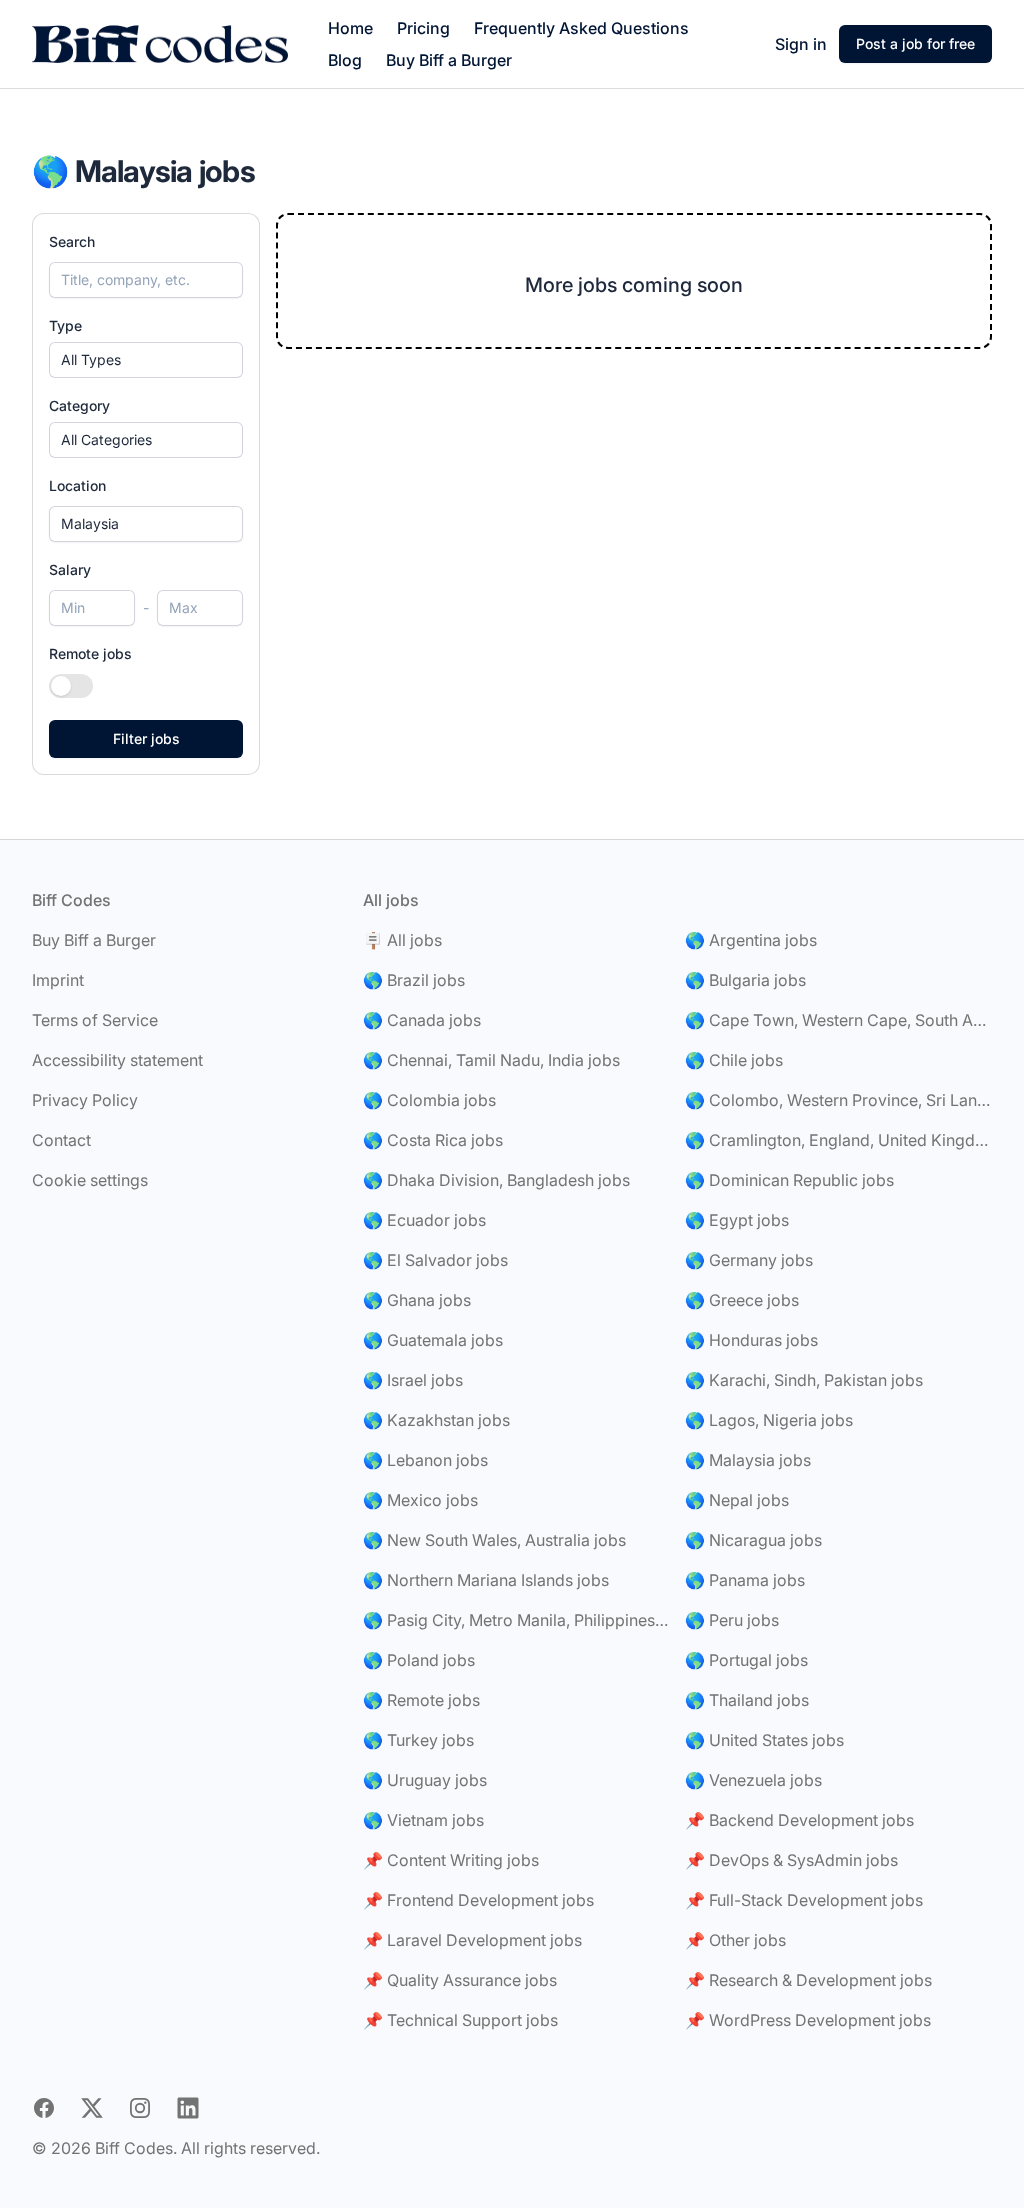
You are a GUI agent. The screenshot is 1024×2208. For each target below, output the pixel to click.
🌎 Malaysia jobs (748, 1460)
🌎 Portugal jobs (746, 1660)
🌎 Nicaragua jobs (753, 1540)
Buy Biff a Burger (449, 60)
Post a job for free (915, 43)
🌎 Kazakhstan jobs (436, 1420)
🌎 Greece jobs (742, 1300)
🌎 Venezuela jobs (753, 1780)
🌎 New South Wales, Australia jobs (494, 1540)
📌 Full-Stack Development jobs (804, 1900)
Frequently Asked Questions (581, 28)
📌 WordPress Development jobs (808, 2020)
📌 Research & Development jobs (808, 1980)
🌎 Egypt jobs (737, 1220)
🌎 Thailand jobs (747, 1700)
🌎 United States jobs (764, 1740)
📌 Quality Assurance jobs (460, 1980)
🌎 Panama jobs (745, 1580)
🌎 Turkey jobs (418, 1740)
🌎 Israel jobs (413, 1380)
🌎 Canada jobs (422, 1020)
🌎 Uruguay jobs (425, 1780)
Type (65, 325)
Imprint (58, 980)
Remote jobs (90, 653)
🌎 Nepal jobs (737, 1500)
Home (350, 28)
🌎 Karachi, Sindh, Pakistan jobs (804, 1380)
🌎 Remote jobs (421, 1700)
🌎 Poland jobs (419, 1660)
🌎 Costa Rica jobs (433, 1140)
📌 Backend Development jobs (799, 1820)
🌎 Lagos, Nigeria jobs (769, 1420)
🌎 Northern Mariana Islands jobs (486, 1580)
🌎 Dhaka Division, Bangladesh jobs (496, 1180)
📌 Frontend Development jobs (478, 1900)
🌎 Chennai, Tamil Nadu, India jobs (491, 1060)
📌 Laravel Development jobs (472, 1940)
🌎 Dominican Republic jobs (789, 1180)
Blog (345, 60)
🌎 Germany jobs (749, 1260)
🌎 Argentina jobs (751, 940)
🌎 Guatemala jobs (433, 1340)
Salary (70, 569)
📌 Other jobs (735, 1940)
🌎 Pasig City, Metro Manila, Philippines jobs (516, 1620)
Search (72, 241)
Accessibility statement (117, 1060)
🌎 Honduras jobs (751, 1340)
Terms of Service (95, 1020)
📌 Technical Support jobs (460, 2020)
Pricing (423, 28)
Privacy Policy (85, 1100)
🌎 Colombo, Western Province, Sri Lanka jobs (838, 1100)
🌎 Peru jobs (732, 1620)
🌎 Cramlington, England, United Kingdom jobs (838, 1140)
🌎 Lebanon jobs (425, 1460)
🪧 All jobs (402, 940)
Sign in (801, 44)
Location (77, 485)
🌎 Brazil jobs (414, 980)
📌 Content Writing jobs (451, 1860)
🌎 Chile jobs (734, 1060)
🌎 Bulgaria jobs (745, 980)
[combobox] (146, 524)
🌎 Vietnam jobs (423, 1820)
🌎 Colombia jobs (429, 1100)
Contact (61, 1140)
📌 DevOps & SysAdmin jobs (791, 1860)
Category (79, 405)
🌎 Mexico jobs (420, 1500)
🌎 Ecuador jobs (424, 1220)
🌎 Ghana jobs (417, 1300)
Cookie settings (90, 1180)
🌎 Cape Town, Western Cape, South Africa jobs (838, 1020)
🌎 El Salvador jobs (435, 1260)
